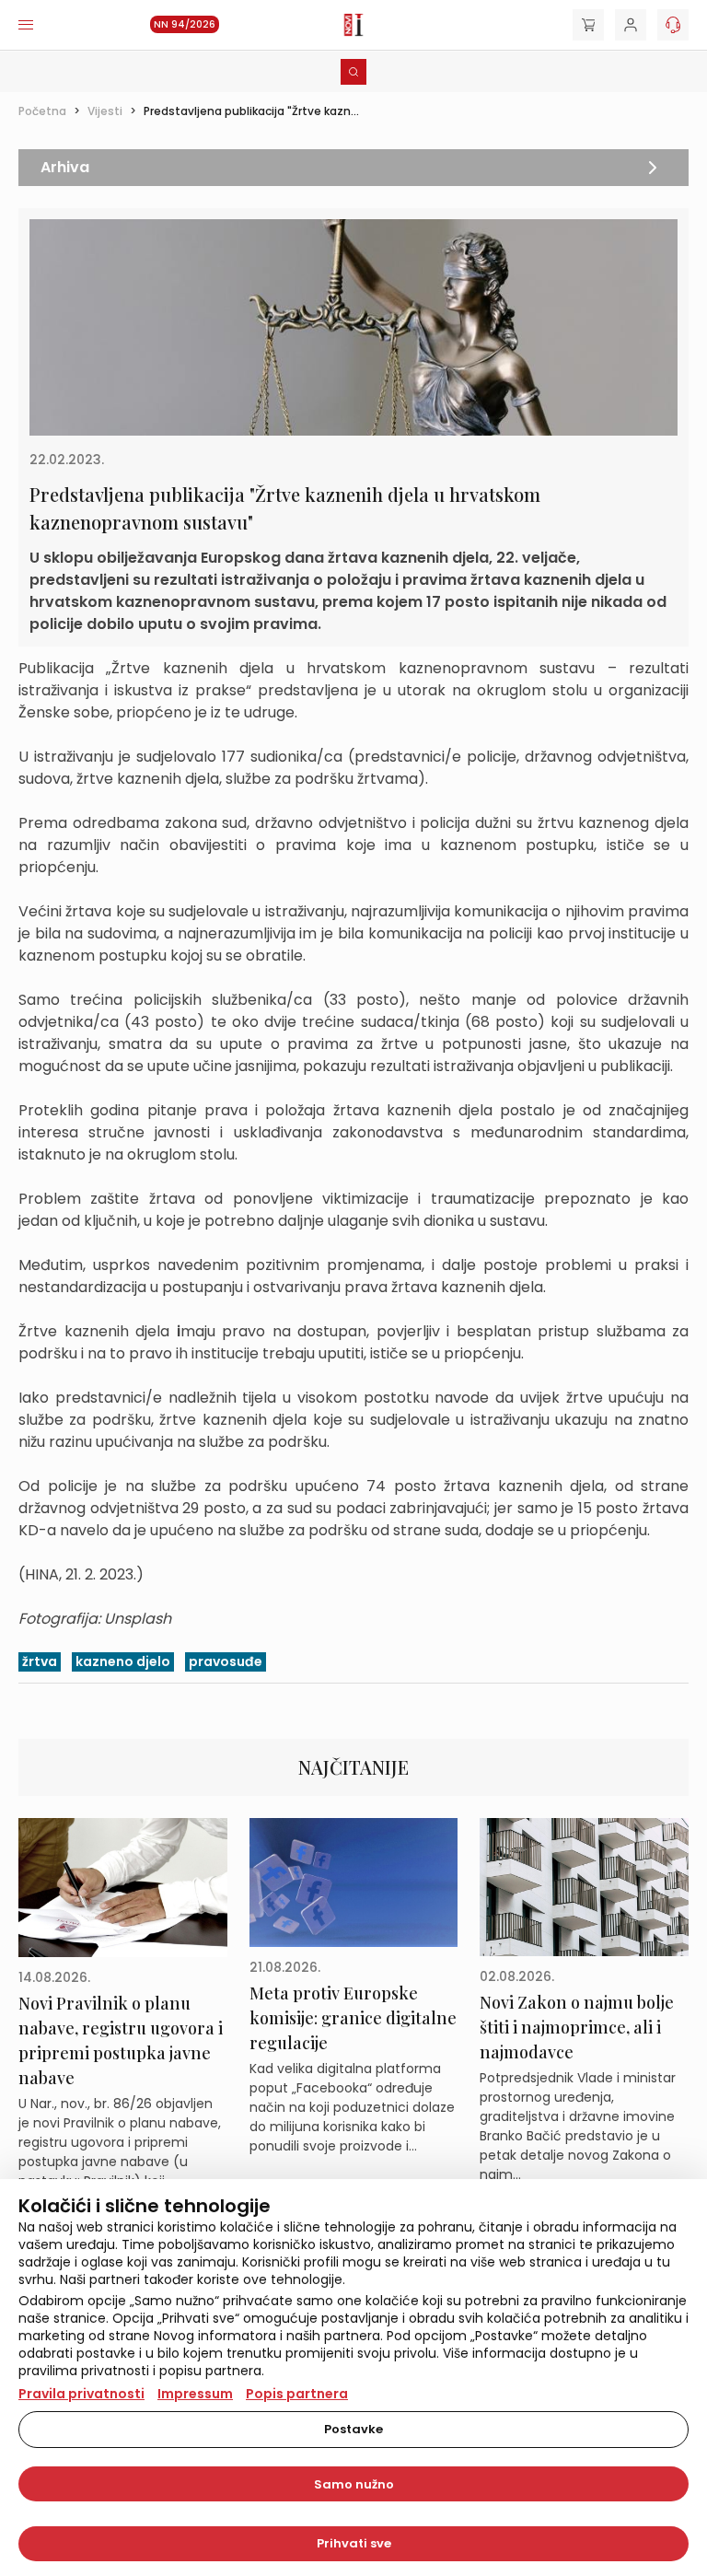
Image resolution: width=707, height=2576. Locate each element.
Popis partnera (297, 2394)
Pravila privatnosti (81, 2394)
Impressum (195, 2394)
